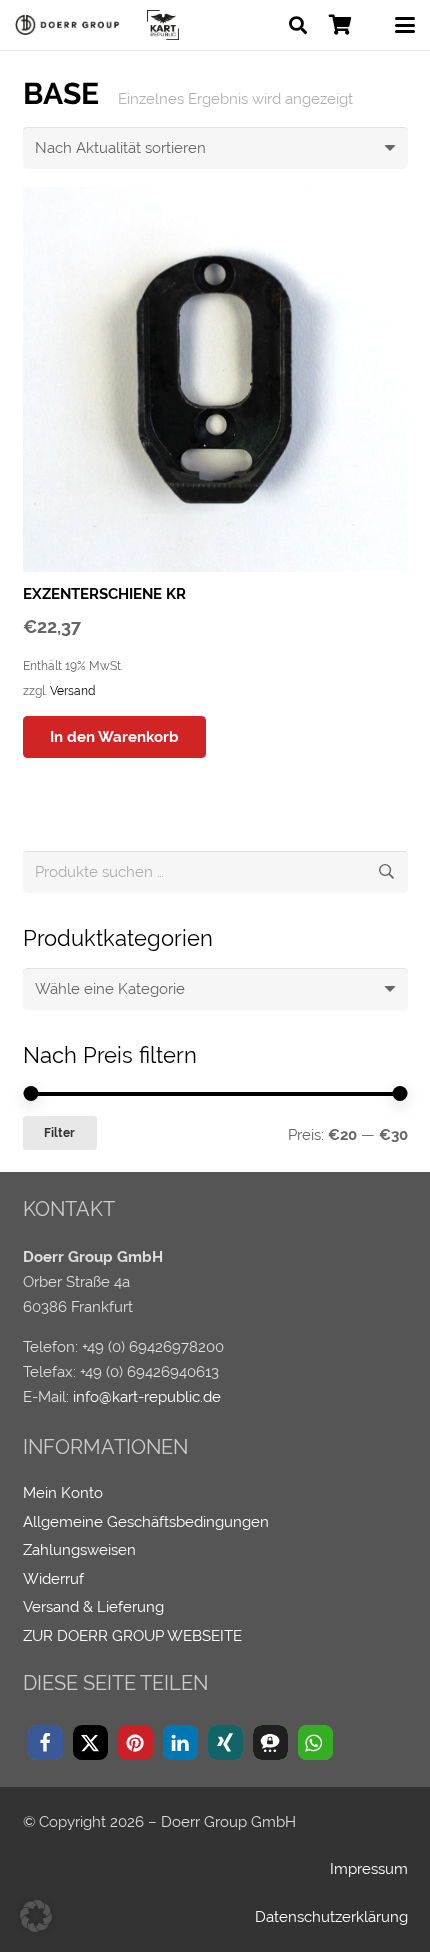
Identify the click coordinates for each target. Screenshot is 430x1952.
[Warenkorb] (340, 25)
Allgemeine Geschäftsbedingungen (146, 1522)
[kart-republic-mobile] (163, 25)
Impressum (369, 1869)
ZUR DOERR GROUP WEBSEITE (132, 1636)
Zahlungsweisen (79, 1550)
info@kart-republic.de (147, 1397)
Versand (72, 691)
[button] (298, 25)
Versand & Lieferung (93, 1607)
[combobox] (215, 989)
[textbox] (110, 989)
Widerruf (53, 1579)
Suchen (387, 872)
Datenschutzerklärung (331, 1917)
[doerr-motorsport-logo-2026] (70, 25)
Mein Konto (63, 1493)
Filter (59, 1133)
